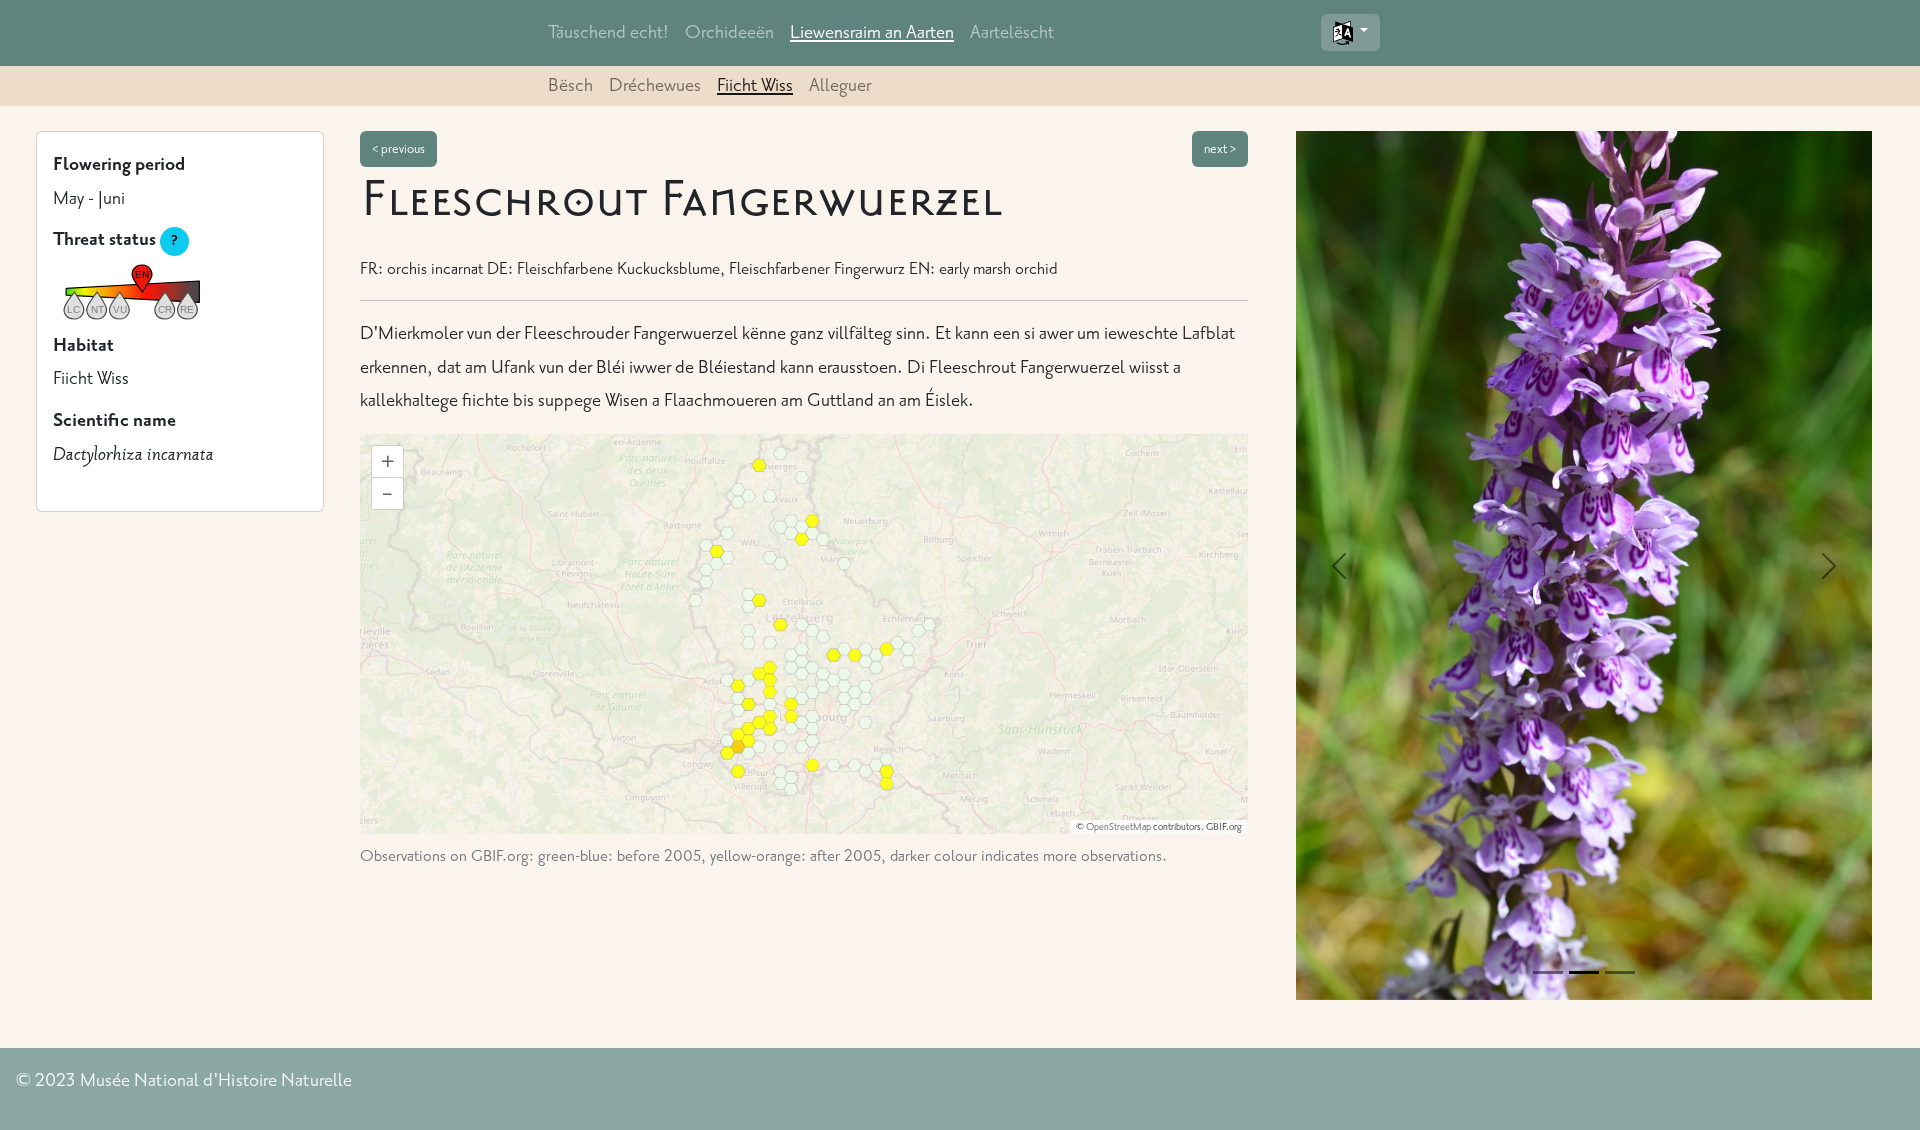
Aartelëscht (1012, 32)
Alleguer (840, 85)
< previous (398, 149)
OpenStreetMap (1118, 826)
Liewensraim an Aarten (872, 32)
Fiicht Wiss (755, 85)
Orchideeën (729, 32)
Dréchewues (655, 85)
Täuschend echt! (608, 32)
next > (1220, 149)
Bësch (570, 85)
